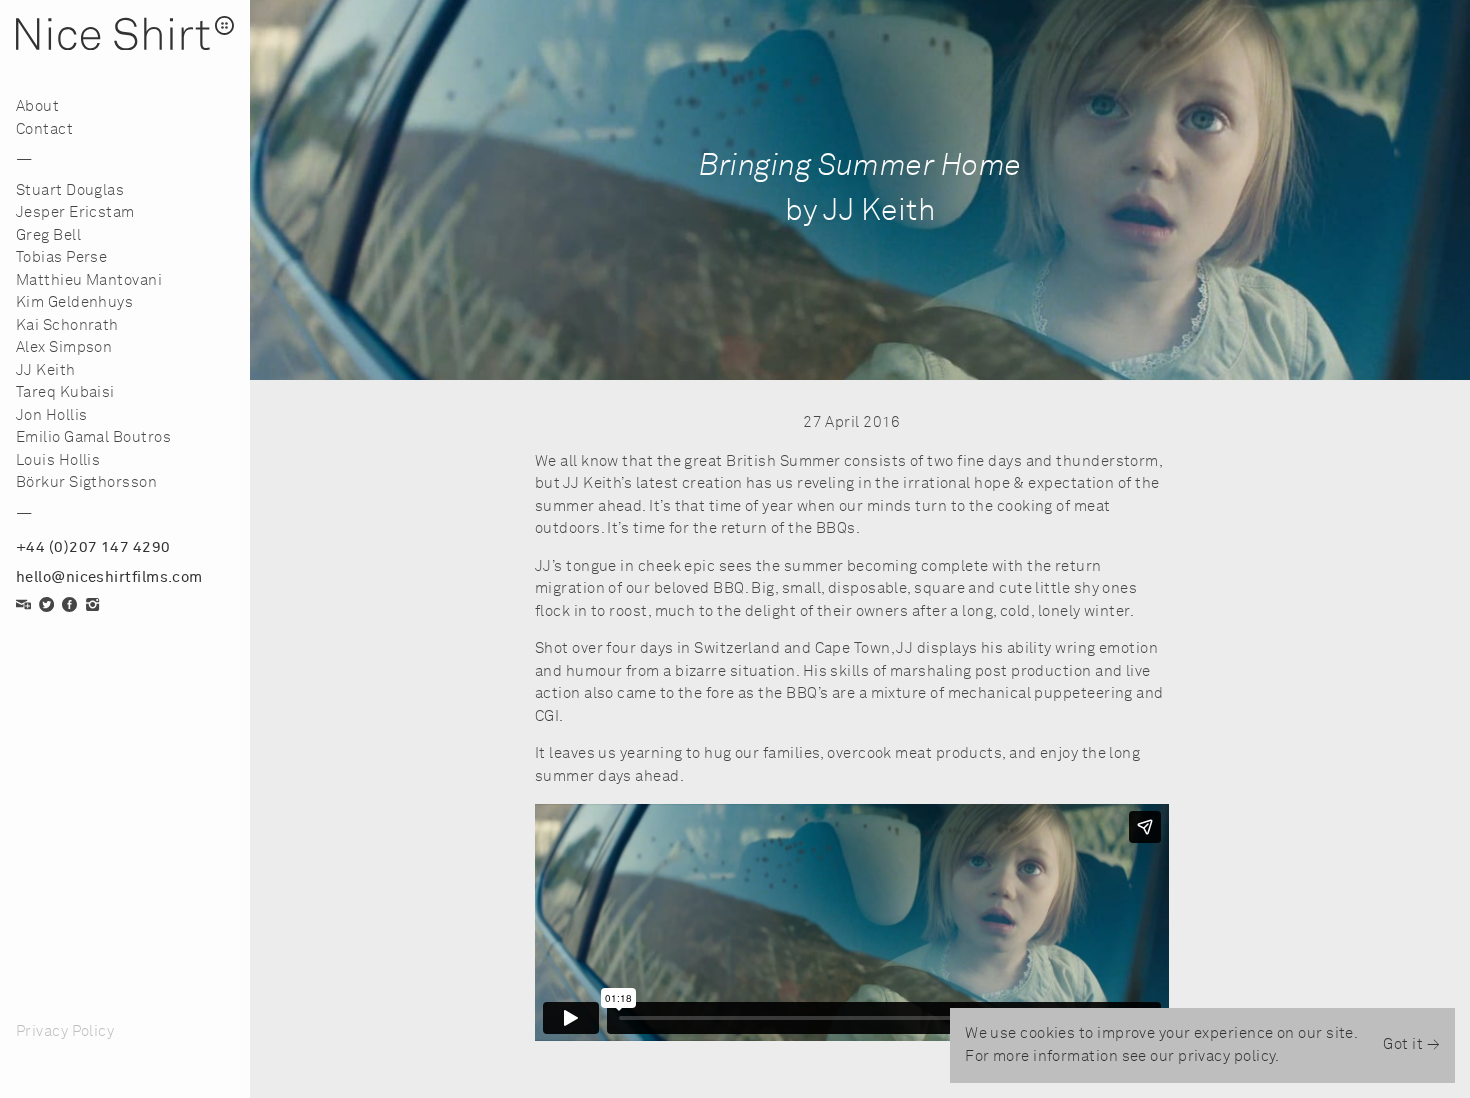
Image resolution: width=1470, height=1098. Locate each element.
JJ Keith (46, 370)
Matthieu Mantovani (89, 280)
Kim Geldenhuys (74, 302)
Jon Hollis (52, 415)
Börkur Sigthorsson (86, 482)
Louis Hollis (58, 460)
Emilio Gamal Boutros (93, 437)
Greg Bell (48, 235)
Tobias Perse (61, 257)
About (37, 106)
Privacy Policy (65, 1031)
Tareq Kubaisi (65, 392)
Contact (44, 129)
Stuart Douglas (70, 190)
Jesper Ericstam (75, 212)
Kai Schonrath (67, 325)
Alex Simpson (64, 347)
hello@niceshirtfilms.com (109, 577)
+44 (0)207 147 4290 (93, 547)
